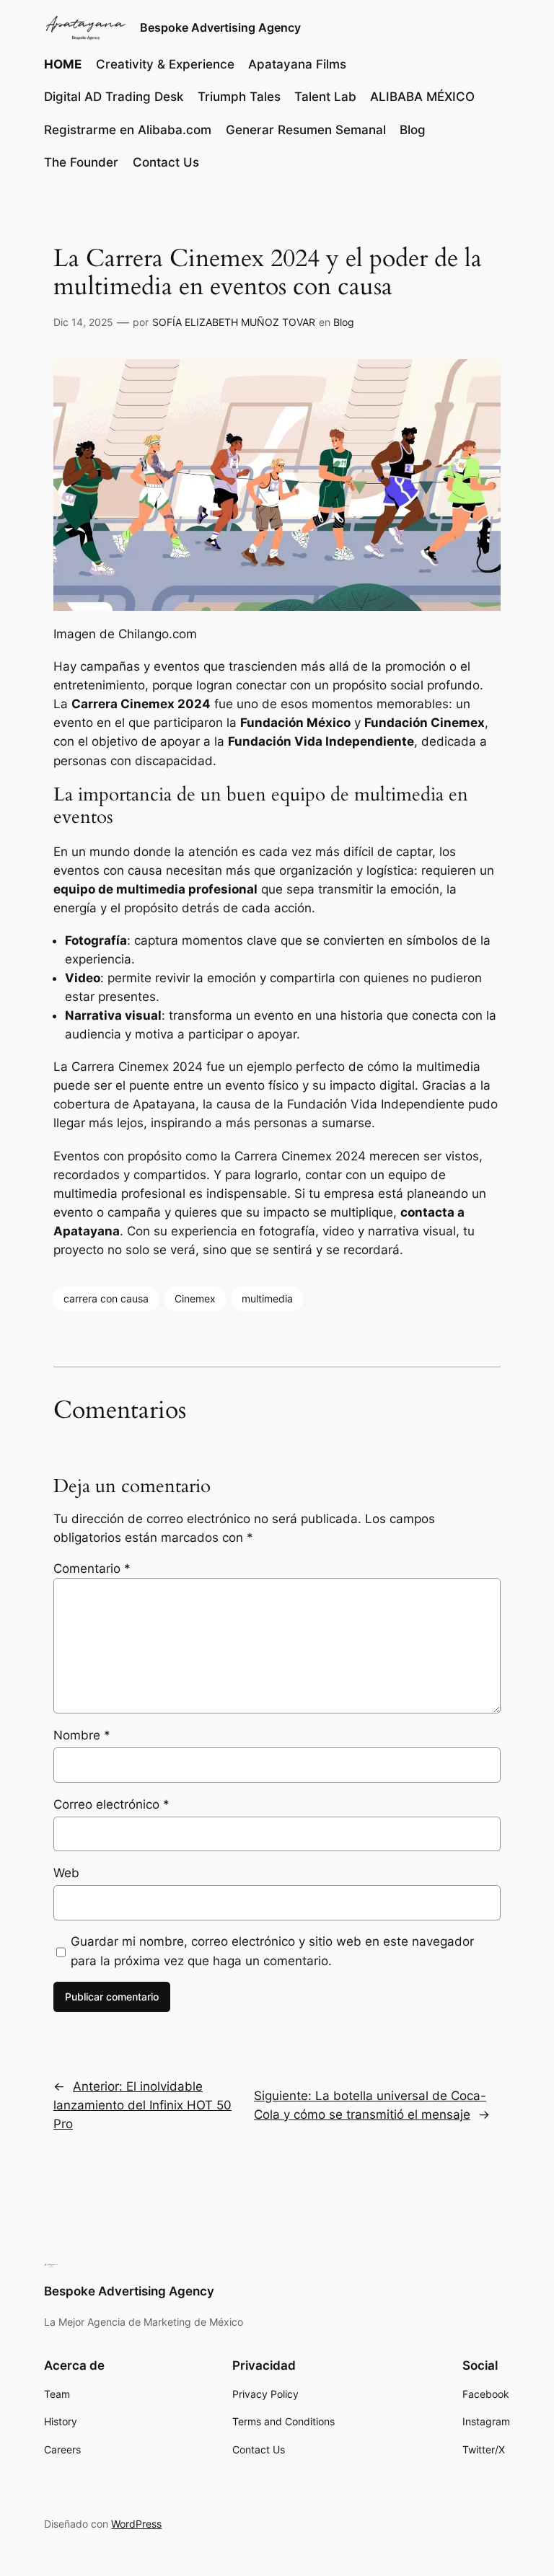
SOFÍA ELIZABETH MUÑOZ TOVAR (234, 322)
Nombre (82, 1735)
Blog (344, 322)
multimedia (267, 1298)
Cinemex (195, 1298)
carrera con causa (106, 1298)
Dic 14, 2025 (83, 322)
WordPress (136, 2524)
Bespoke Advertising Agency (220, 27)
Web (66, 1873)
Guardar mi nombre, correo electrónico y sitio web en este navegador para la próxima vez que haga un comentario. (272, 1951)
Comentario (92, 1569)
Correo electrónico (111, 1804)
